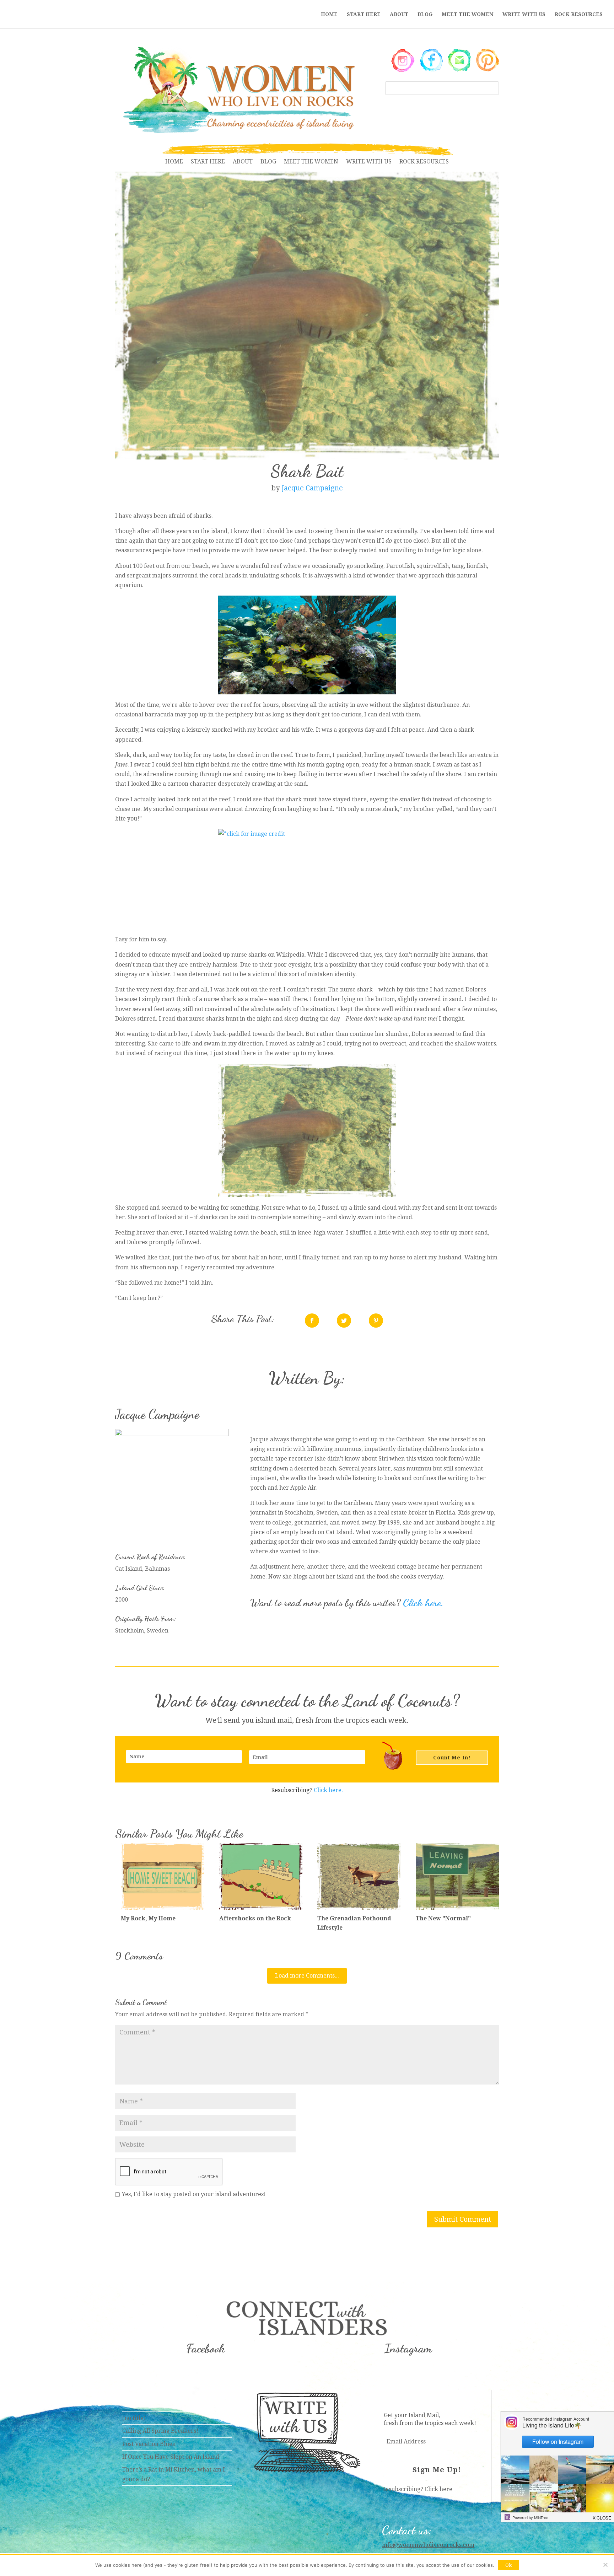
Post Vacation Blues (149, 2444)
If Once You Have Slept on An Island (171, 2457)
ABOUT (399, 14)
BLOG (425, 14)
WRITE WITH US (524, 14)
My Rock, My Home (148, 1918)
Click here (438, 2489)
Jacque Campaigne (312, 488)
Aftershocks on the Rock (255, 1918)
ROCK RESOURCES (579, 14)
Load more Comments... (307, 1976)
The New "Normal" (443, 1918)
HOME (329, 14)
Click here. (423, 1603)
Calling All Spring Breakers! (160, 2431)
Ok (508, 2565)
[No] (605, 2565)
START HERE (364, 14)
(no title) (134, 2418)
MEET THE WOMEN (467, 14)
